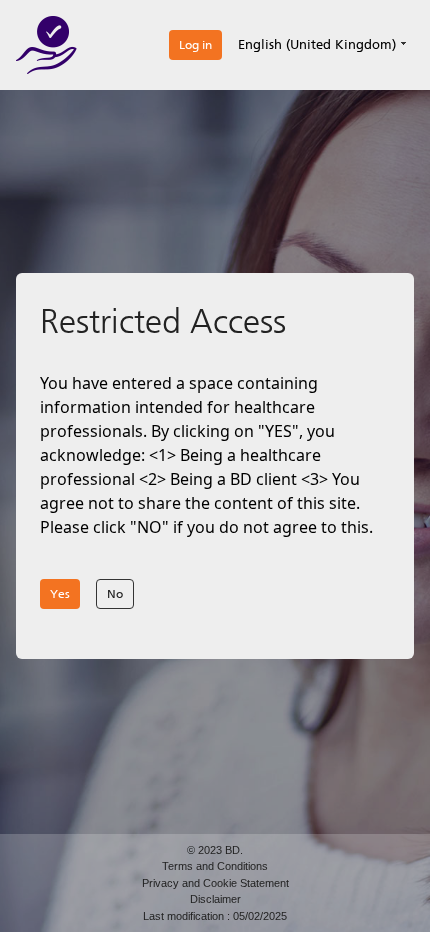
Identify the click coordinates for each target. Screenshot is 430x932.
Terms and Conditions (215, 866)
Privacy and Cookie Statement (215, 883)
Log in (195, 45)
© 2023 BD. (215, 850)
